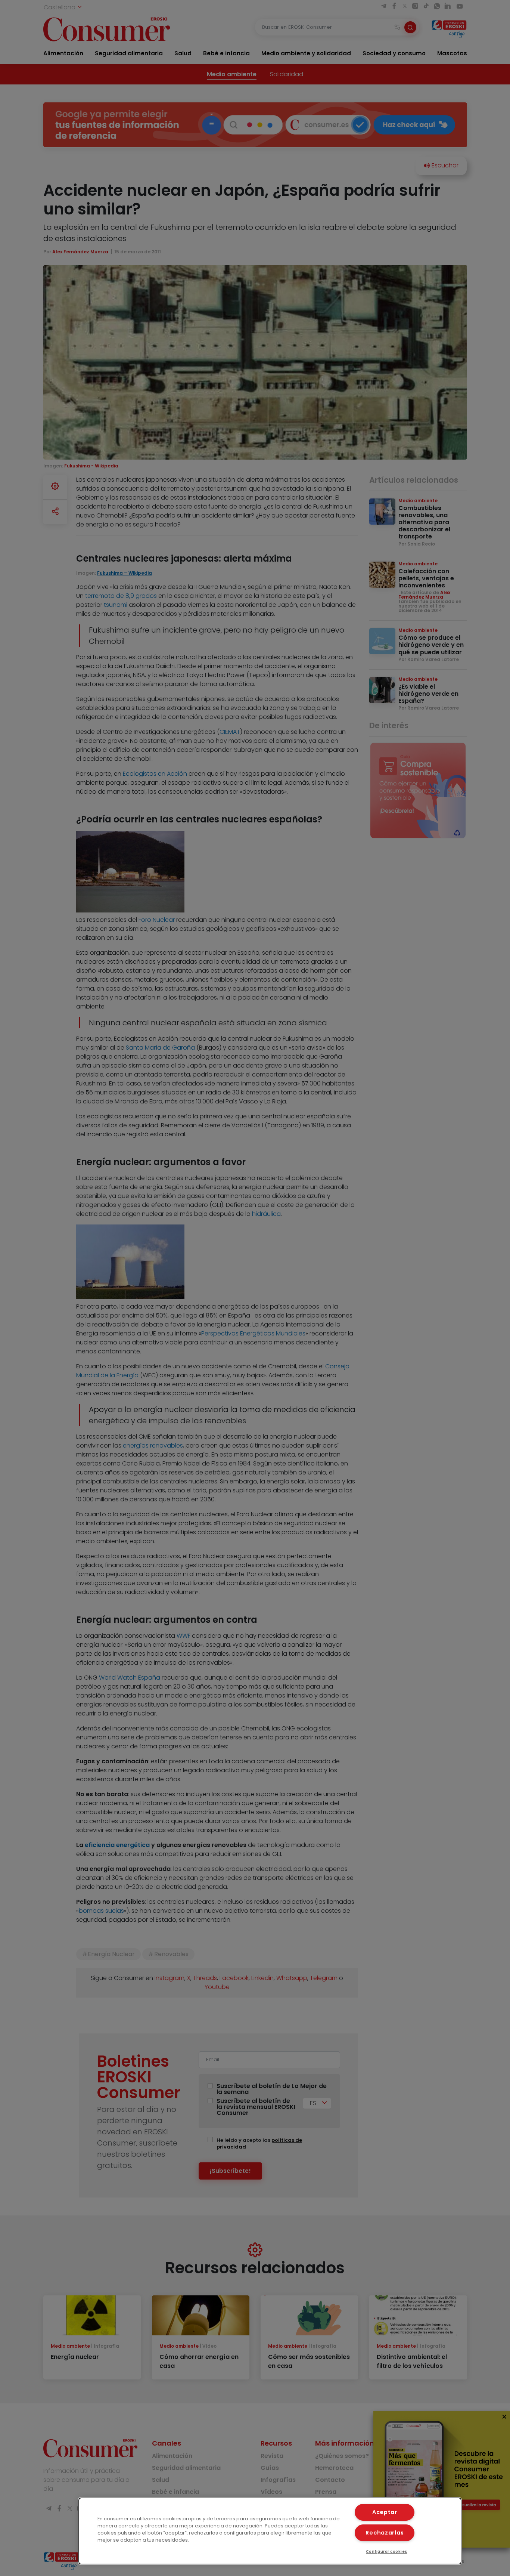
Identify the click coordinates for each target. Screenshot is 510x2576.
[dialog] (270, 2531)
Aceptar (385, 2512)
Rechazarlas (385, 2533)
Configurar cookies (387, 2552)
